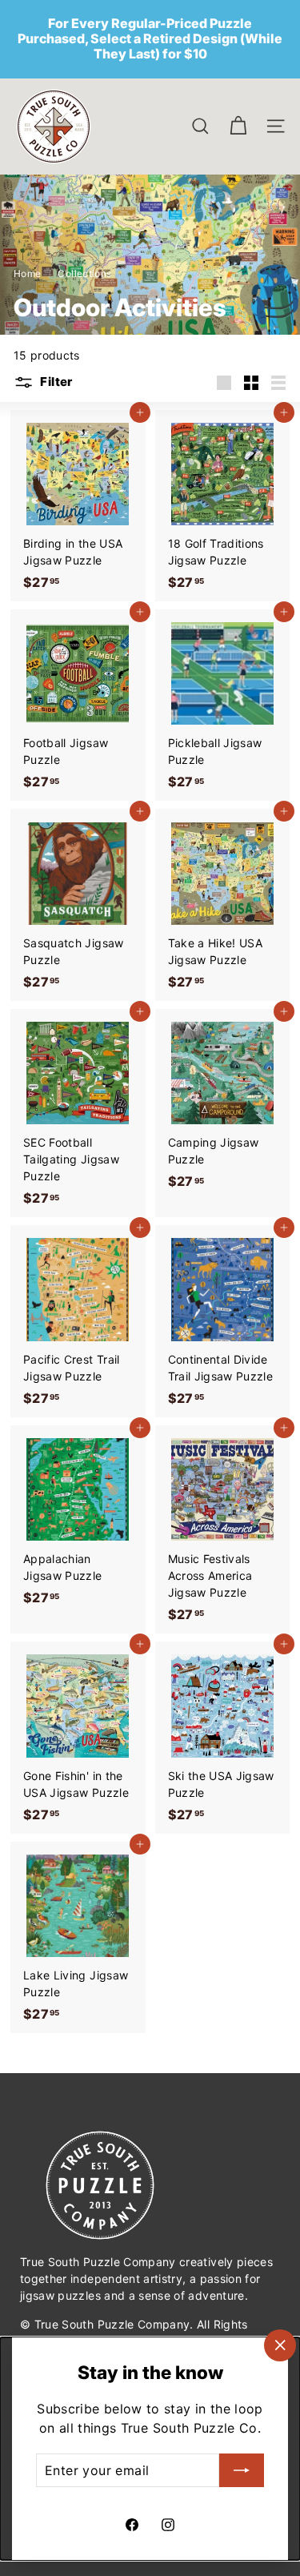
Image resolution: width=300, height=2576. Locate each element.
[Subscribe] (242, 2470)
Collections (86, 273)
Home (29, 273)
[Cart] (238, 126)
